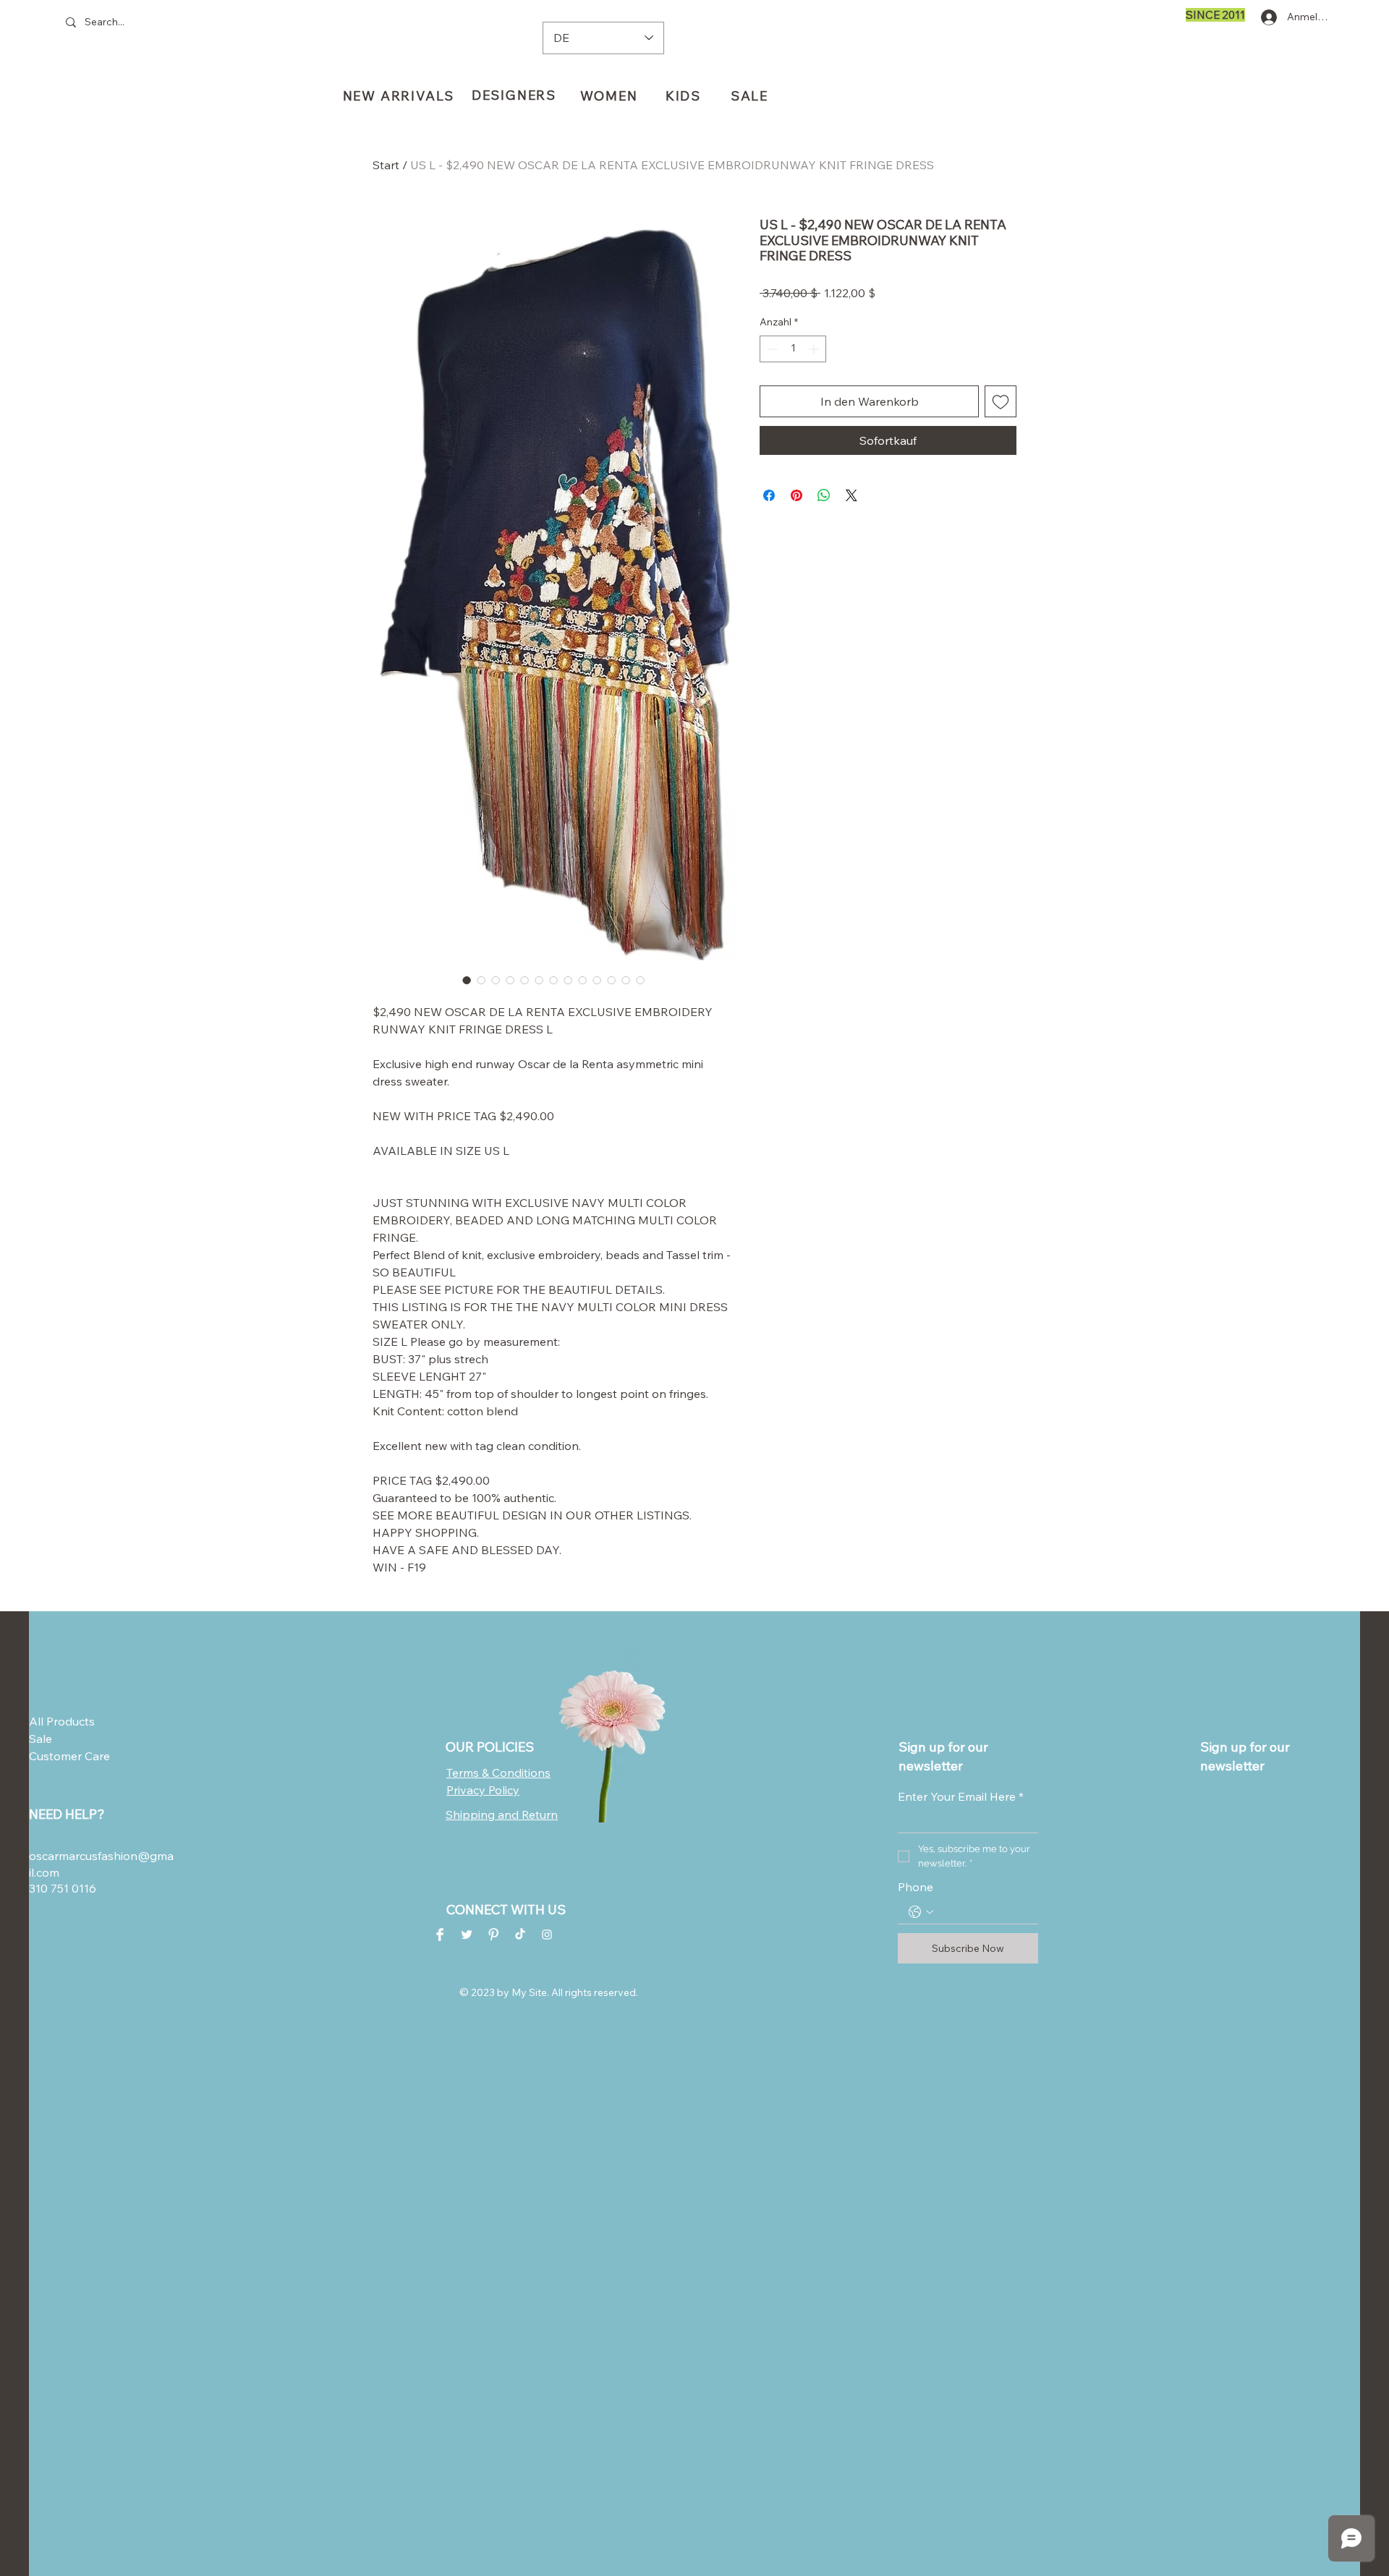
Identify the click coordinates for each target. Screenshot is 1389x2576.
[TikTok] (520, 1935)
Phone (916, 1887)
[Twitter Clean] (467, 1935)
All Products (62, 1721)
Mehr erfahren (823, 331)
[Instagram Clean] (547, 1935)
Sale (41, 1739)
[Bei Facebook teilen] (769, 533)
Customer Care (64, 1756)
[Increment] (815, 387)
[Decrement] (771, 387)
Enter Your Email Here (961, 1796)
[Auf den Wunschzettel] (1001, 439)
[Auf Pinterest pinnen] (797, 533)
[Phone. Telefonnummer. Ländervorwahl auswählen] (921, 1912)
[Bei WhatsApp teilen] (824, 533)
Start (386, 165)
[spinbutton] (793, 387)
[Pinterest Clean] (493, 1935)
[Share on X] (851, 533)
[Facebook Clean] (440, 1935)
